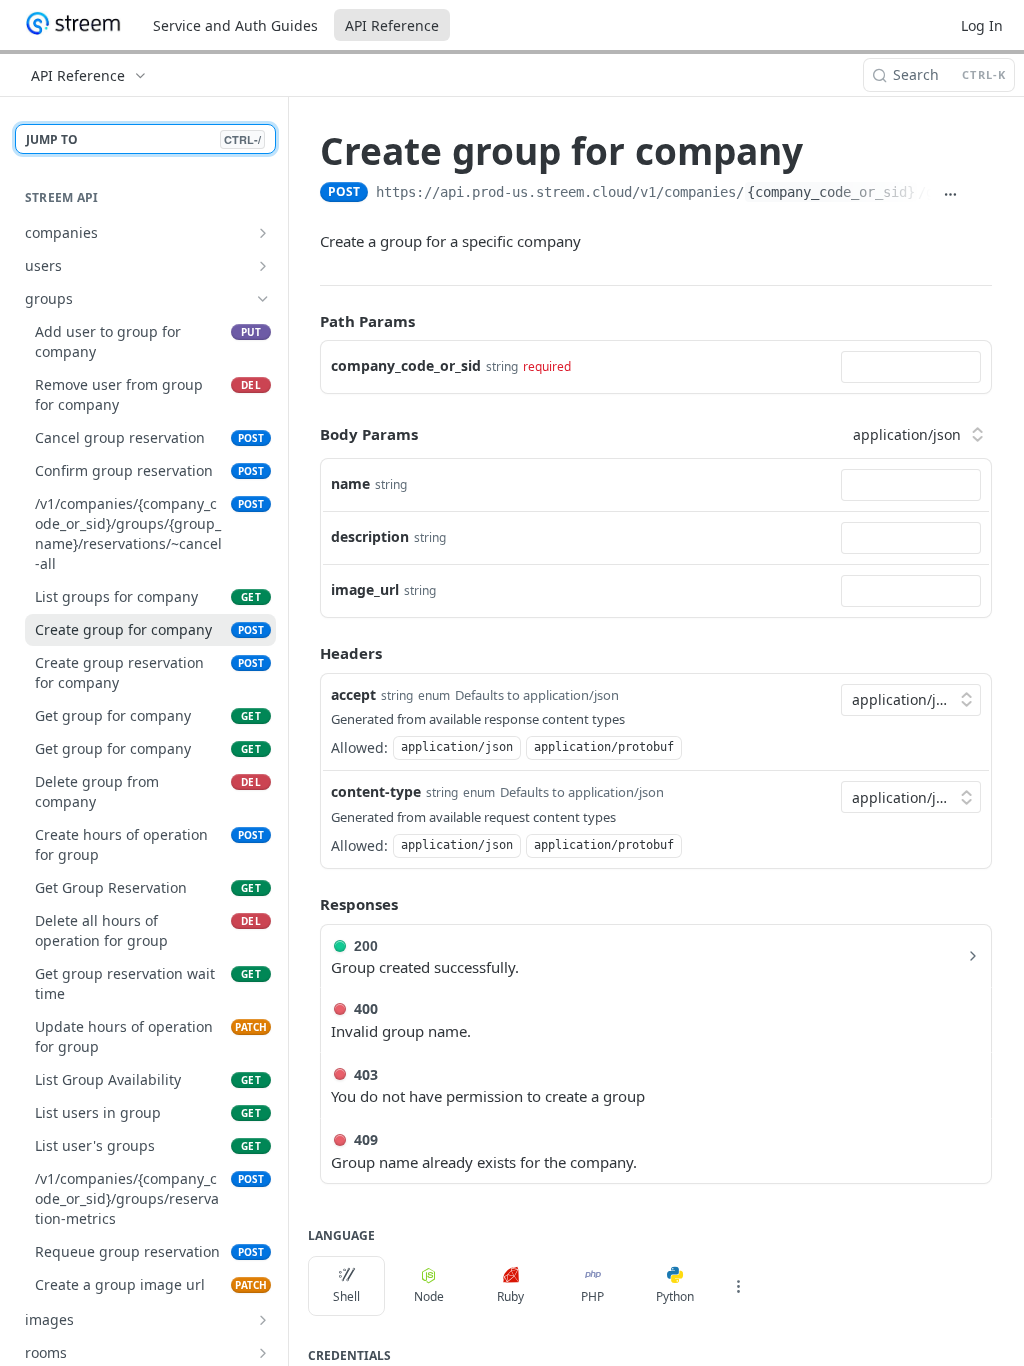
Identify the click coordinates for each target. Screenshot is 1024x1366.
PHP (592, 1296)
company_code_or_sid (406, 365)
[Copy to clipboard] (981, 194)
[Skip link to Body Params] (306, 434)
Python (675, 1296)
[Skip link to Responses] (306, 904)
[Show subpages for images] (263, 1320)
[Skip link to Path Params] (306, 321)
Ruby (510, 1296)
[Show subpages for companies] (263, 233)
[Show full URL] (950, 194)
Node (429, 1296)
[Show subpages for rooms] (263, 1353)
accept (353, 694)
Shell (346, 1296)
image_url (365, 589)
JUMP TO (143, 139)
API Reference (392, 25)
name (350, 483)
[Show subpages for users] (263, 266)
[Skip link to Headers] (306, 654)
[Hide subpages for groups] (263, 299)
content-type (376, 791)
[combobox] (911, 367)
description (370, 536)
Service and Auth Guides (235, 25)
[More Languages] (738, 1286)
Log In (982, 25)
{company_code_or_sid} (831, 192)
